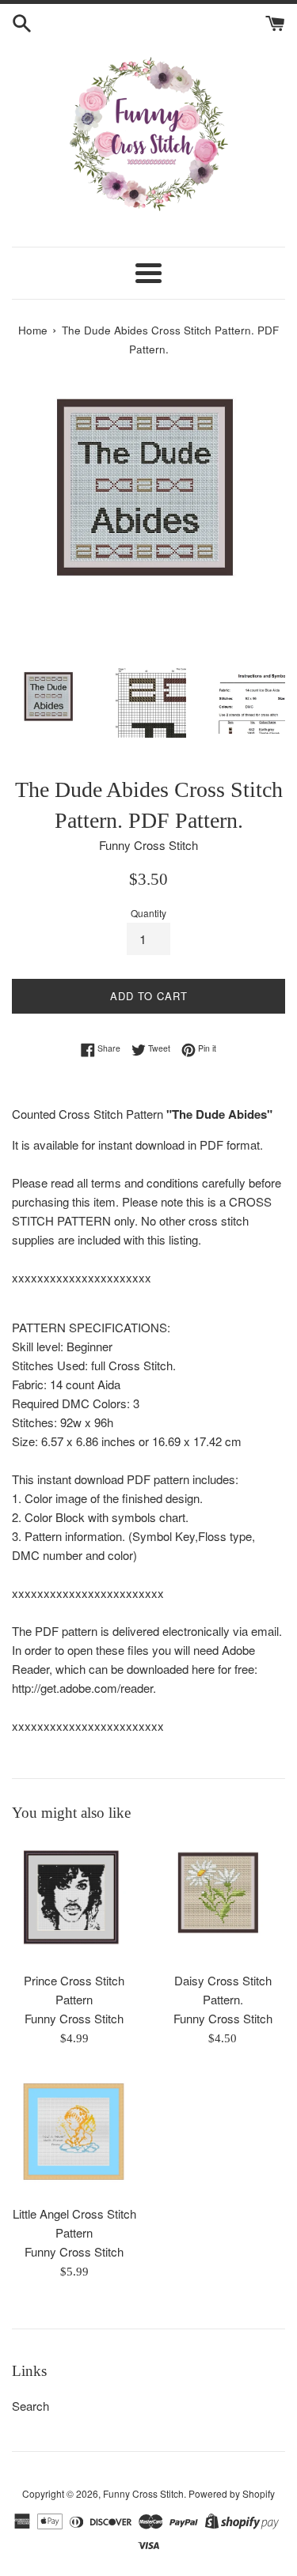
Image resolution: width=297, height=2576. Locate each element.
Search (30, 2406)
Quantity (148, 913)
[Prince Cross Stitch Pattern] (74, 1901)
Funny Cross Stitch (143, 2493)
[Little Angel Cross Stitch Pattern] (74, 2134)
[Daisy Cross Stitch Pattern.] (223, 1900)
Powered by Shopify (232, 2493)
